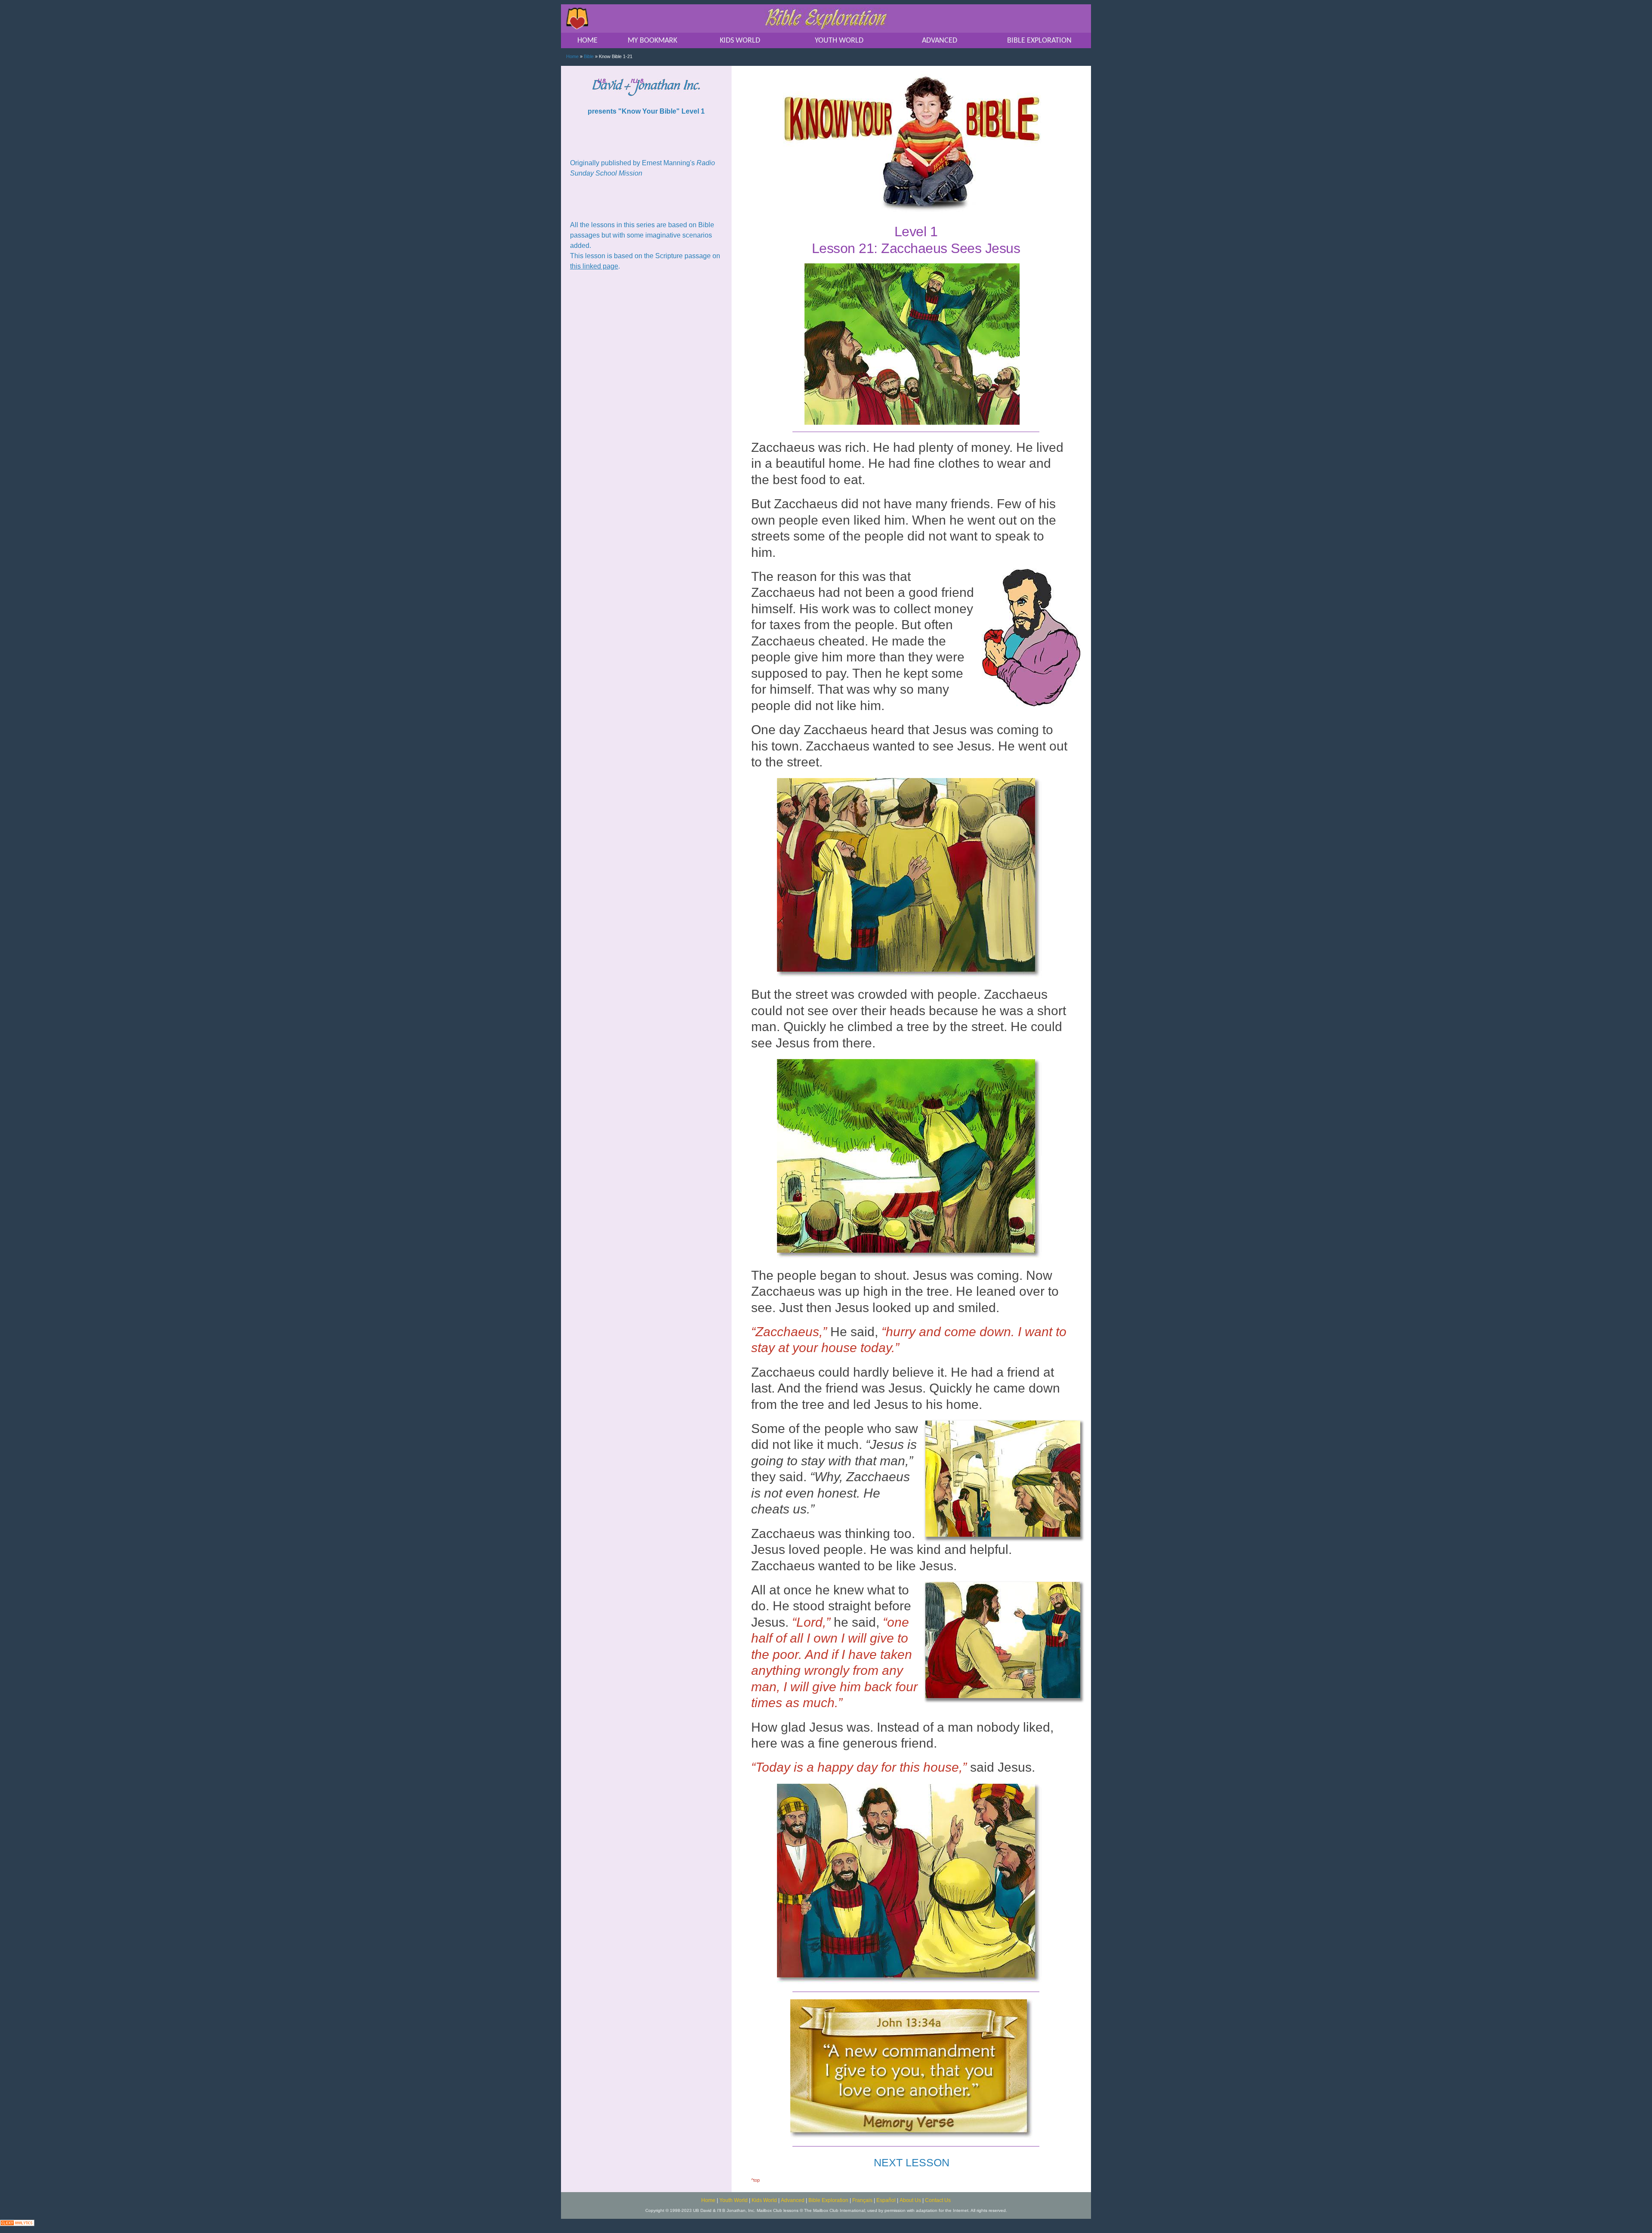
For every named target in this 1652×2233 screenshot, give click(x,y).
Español (886, 2200)
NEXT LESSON (912, 2162)
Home (572, 56)
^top (755, 2180)
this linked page (594, 266)
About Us (910, 2200)
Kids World (764, 2200)
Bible (589, 56)
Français (862, 2200)
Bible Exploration (828, 2200)
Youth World (734, 2200)
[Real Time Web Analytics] (17, 2222)
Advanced (793, 2200)
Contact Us (938, 2200)
